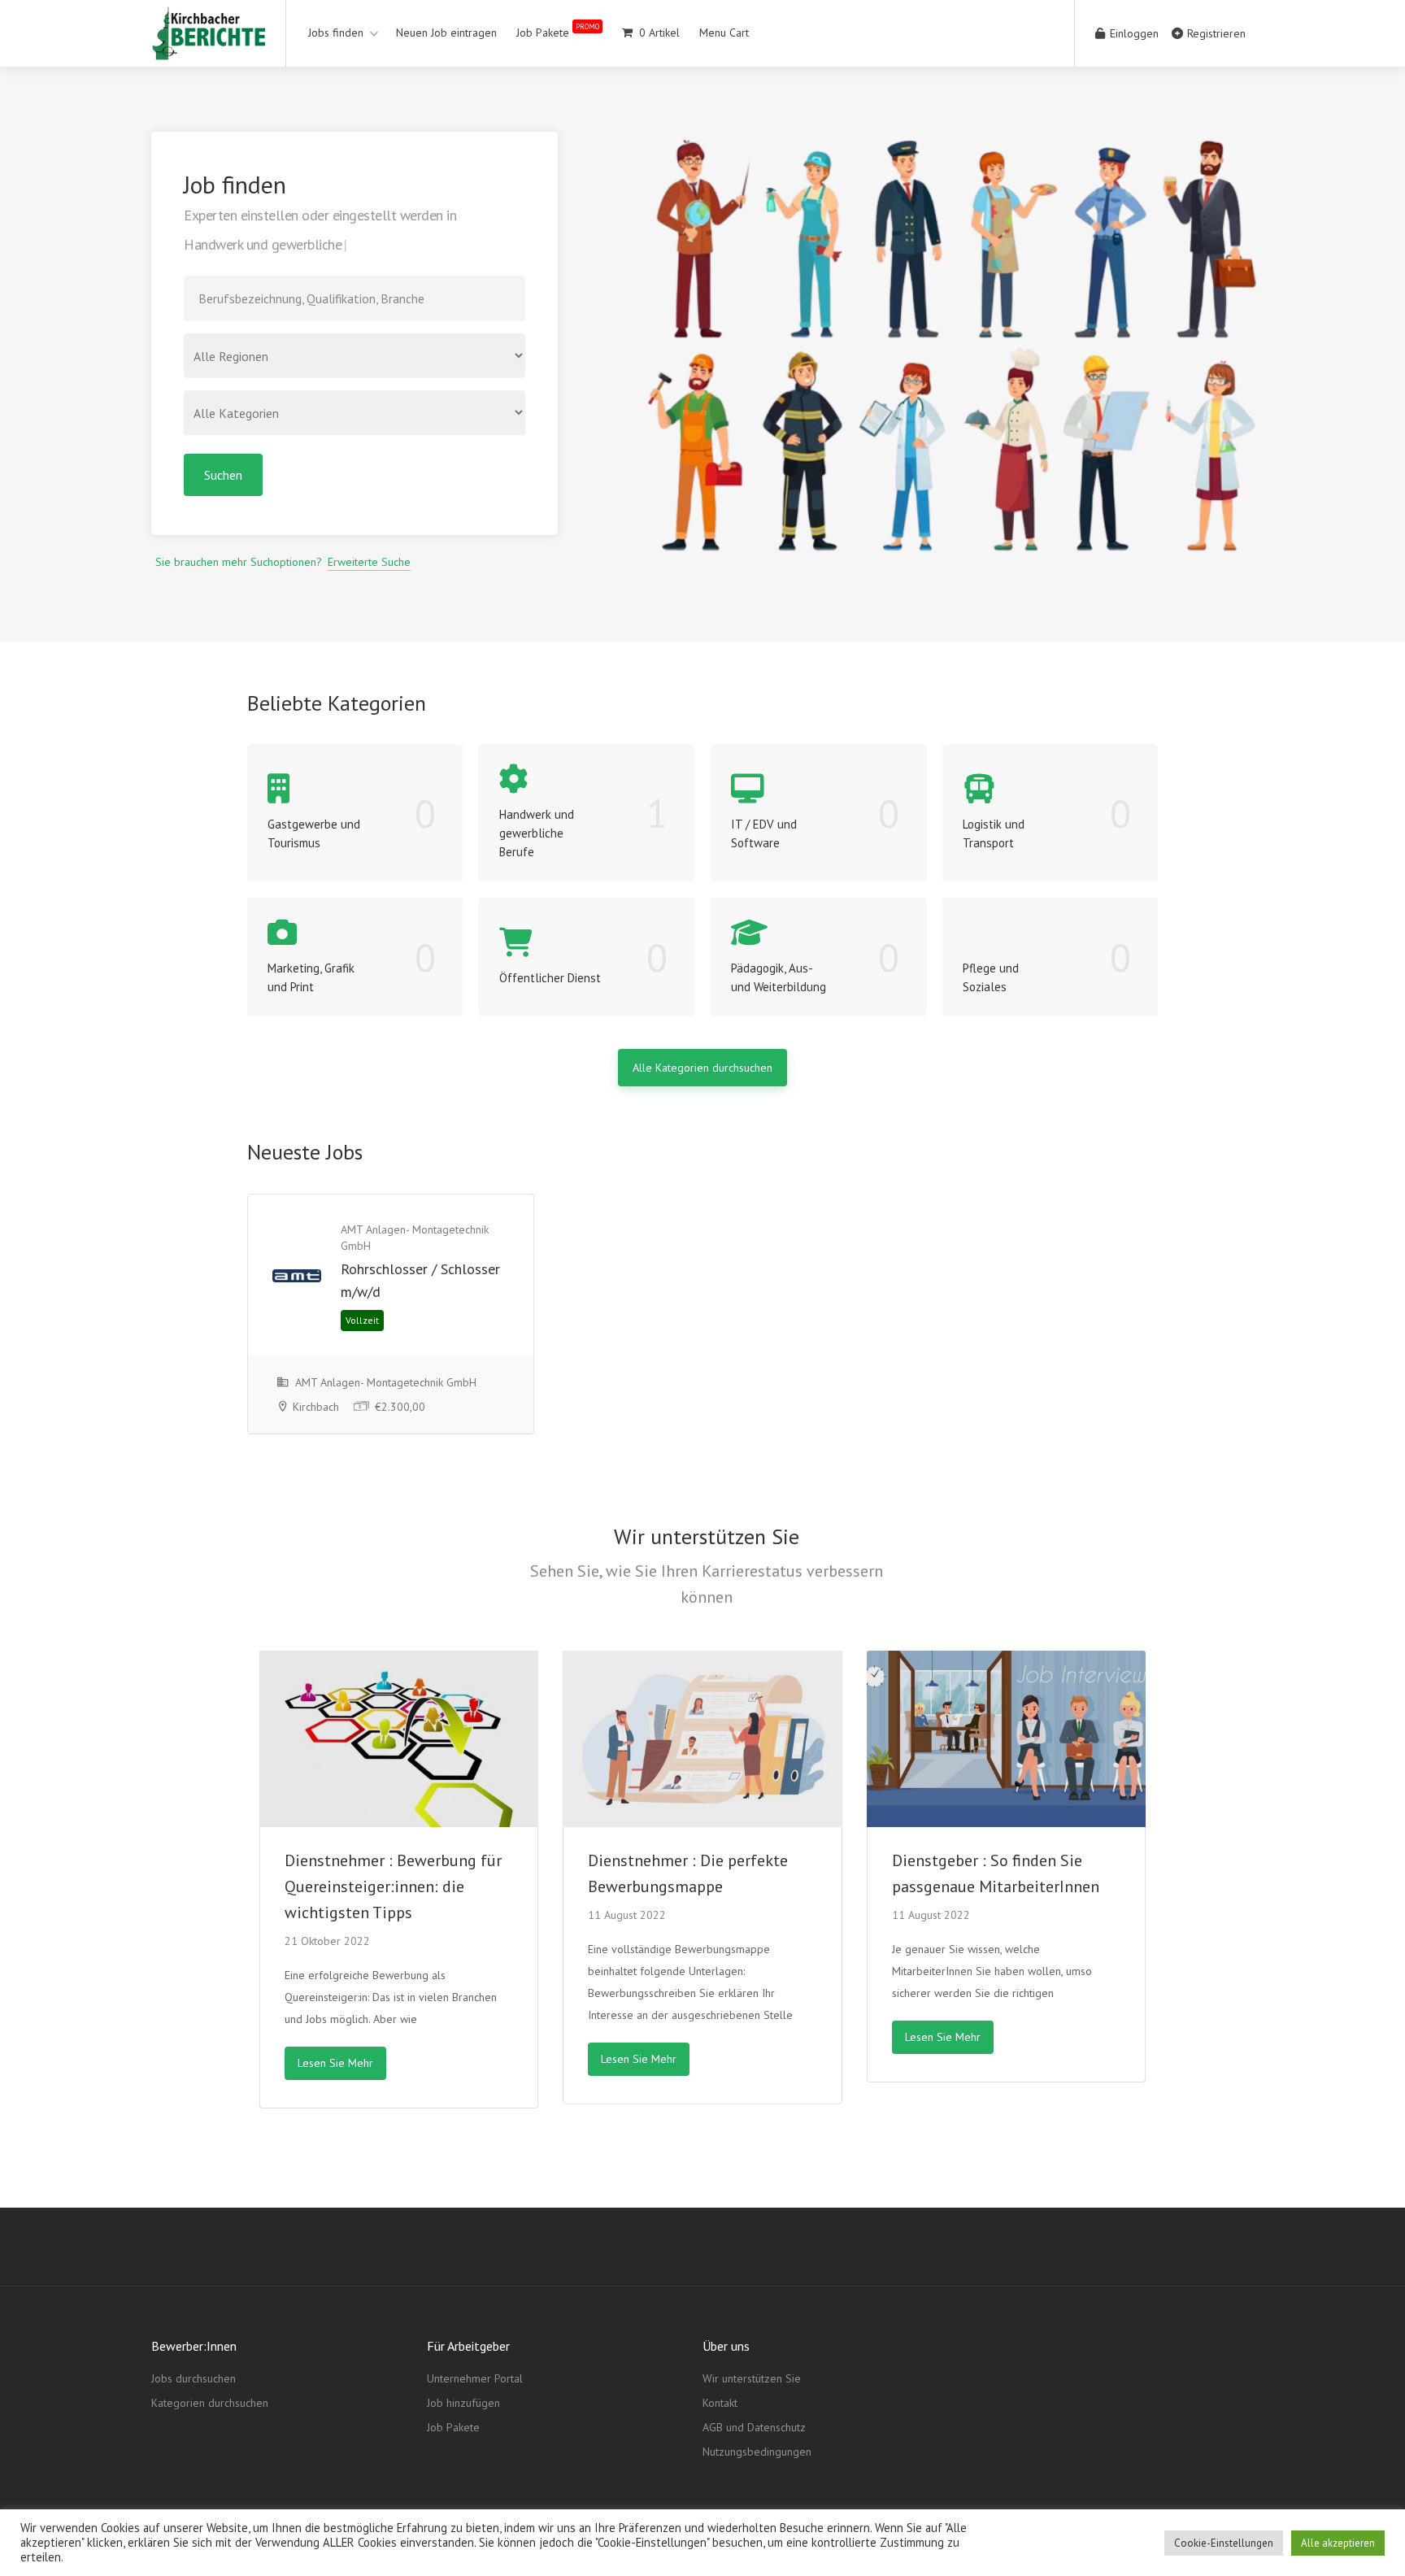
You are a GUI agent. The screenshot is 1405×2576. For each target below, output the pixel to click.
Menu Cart (724, 33)
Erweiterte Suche (369, 562)
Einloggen (1133, 33)
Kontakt (720, 2403)
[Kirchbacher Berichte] (208, 48)
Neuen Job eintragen (446, 33)
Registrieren (1215, 33)
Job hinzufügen (463, 2403)
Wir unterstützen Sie (752, 2378)
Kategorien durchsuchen (210, 2403)
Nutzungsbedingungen (757, 2452)
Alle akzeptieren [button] (1338, 2543)
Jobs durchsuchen (194, 2378)
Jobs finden (336, 33)
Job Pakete (558, 30)
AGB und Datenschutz (754, 2427)
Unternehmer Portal (475, 2378)
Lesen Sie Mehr (335, 2063)
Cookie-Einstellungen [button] (1224, 2543)
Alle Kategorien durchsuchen (702, 1068)
